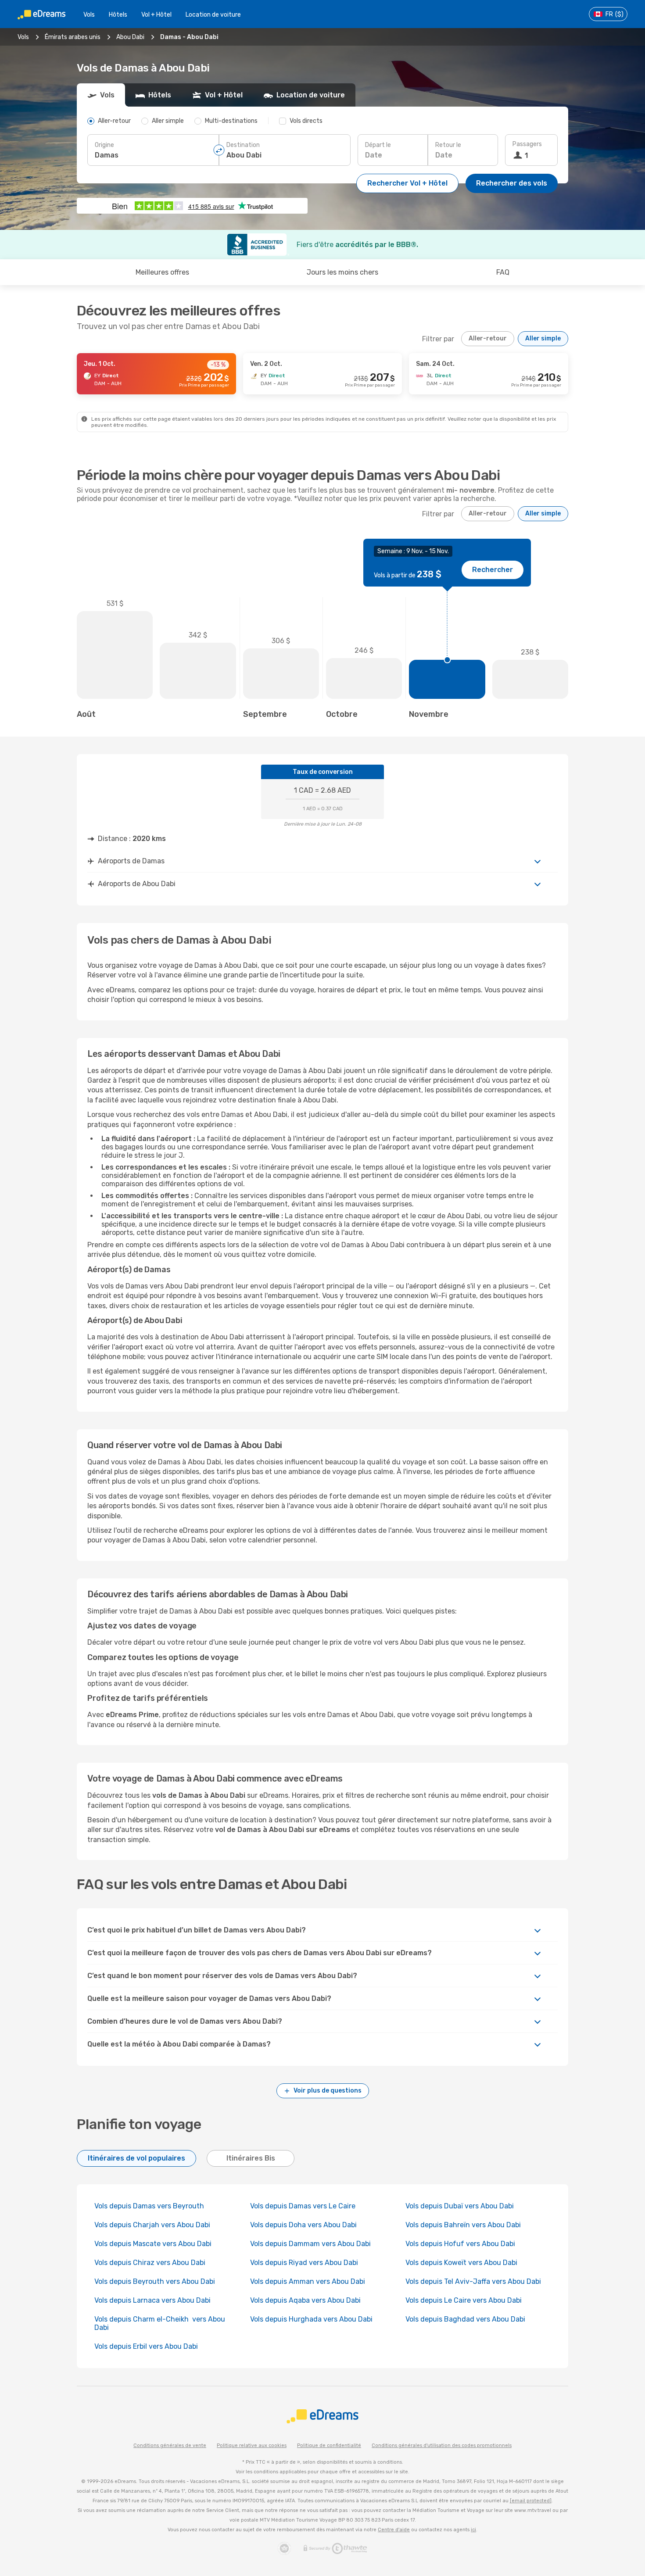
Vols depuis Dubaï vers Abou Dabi (460, 2206)
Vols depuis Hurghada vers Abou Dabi (311, 2319)
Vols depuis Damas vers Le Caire (303, 2206)
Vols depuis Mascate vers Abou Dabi (153, 2244)
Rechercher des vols (512, 183)
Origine (104, 145)
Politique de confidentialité (329, 2445)
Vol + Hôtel (156, 15)
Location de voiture (213, 15)
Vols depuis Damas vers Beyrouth (149, 2206)
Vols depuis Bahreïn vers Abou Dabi (463, 2225)
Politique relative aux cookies (252, 2445)
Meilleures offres (162, 272)
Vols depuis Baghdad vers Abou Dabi (465, 2319)
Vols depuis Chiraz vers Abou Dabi (150, 2263)
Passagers (527, 144)
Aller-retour (488, 338)
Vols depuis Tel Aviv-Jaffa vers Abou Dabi (473, 2281)
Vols (89, 15)
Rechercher (493, 570)
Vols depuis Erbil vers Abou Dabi (146, 2346)
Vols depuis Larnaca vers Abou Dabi (152, 2300)
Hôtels (118, 15)
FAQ (503, 272)
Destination (243, 145)
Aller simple (543, 338)
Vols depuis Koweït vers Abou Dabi (461, 2263)
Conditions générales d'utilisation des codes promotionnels (442, 2445)
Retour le (448, 145)
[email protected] (531, 2501)
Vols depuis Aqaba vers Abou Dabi (305, 2300)
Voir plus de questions (328, 2091)
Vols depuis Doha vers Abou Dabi (303, 2225)
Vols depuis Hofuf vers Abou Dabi (460, 2244)
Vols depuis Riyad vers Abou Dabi (304, 2263)
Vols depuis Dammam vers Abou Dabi (310, 2244)
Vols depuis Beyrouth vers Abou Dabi (155, 2281)
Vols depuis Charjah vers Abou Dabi (152, 2225)
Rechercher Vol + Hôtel (407, 183)
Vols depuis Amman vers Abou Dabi (308, 2281)
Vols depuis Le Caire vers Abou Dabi (464, 2300)
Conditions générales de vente (170, 2445)
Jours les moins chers (342, 272)
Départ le (378, 145)
